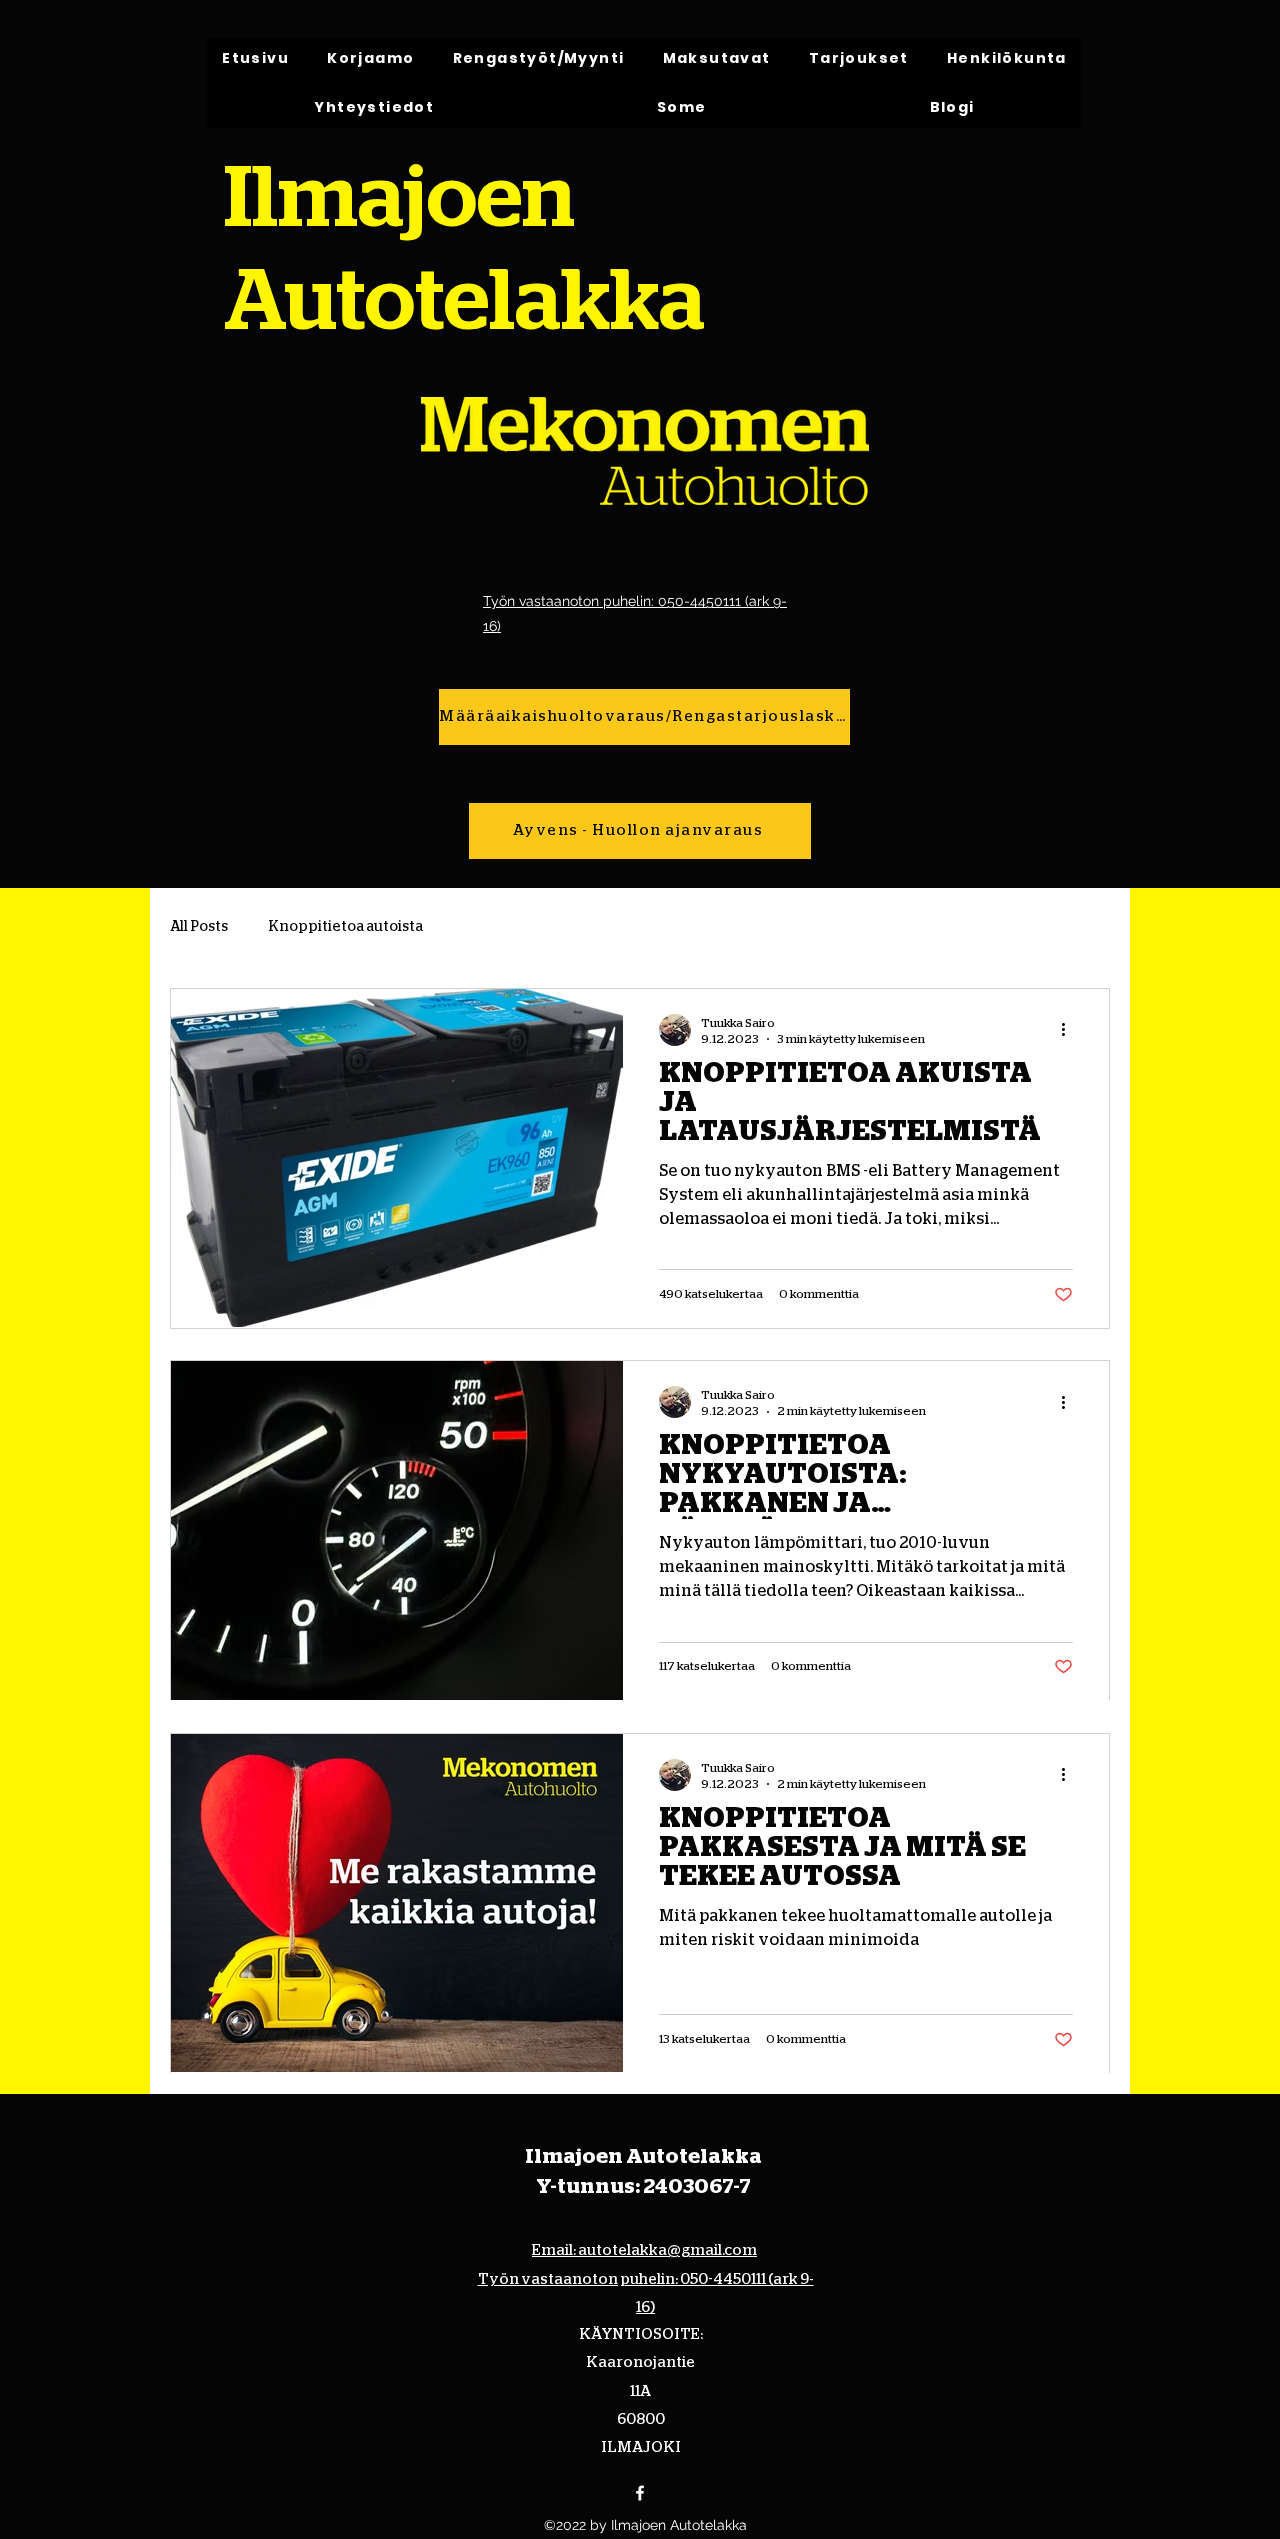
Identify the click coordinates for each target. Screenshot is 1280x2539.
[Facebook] (640, 2493)
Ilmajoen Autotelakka (643, 2156)
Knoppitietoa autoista (345, 927)
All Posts (199, 927)
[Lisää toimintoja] (1070, 1030)
